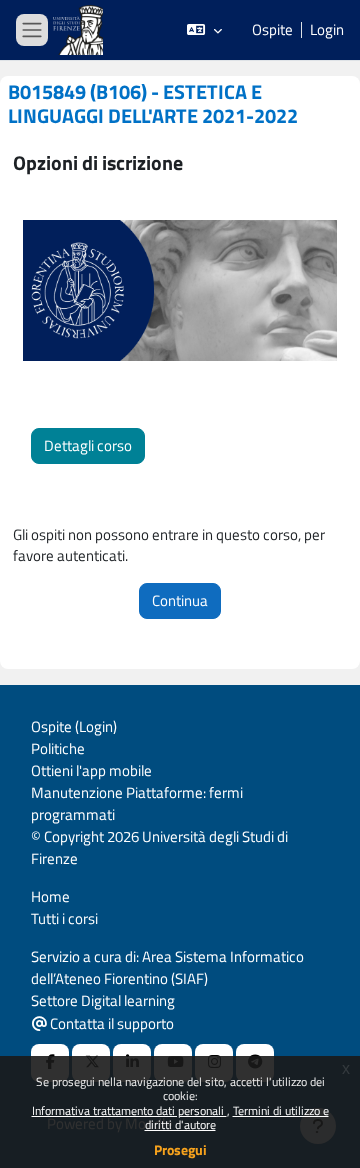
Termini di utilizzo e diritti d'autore (237, 1117)
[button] (204, 30)
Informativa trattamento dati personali (129, 1110)
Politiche (58, 748)
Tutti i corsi (64, 918)
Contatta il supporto (110, 1023)
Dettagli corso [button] (88, 445)
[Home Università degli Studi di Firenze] (80, 30)
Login (327, 30)
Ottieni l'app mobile (91, 770)
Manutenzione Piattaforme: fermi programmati (137, 803)
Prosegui (180, 1149)
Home (50, 896)
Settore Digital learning (103, 1000)
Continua (180, 600)
